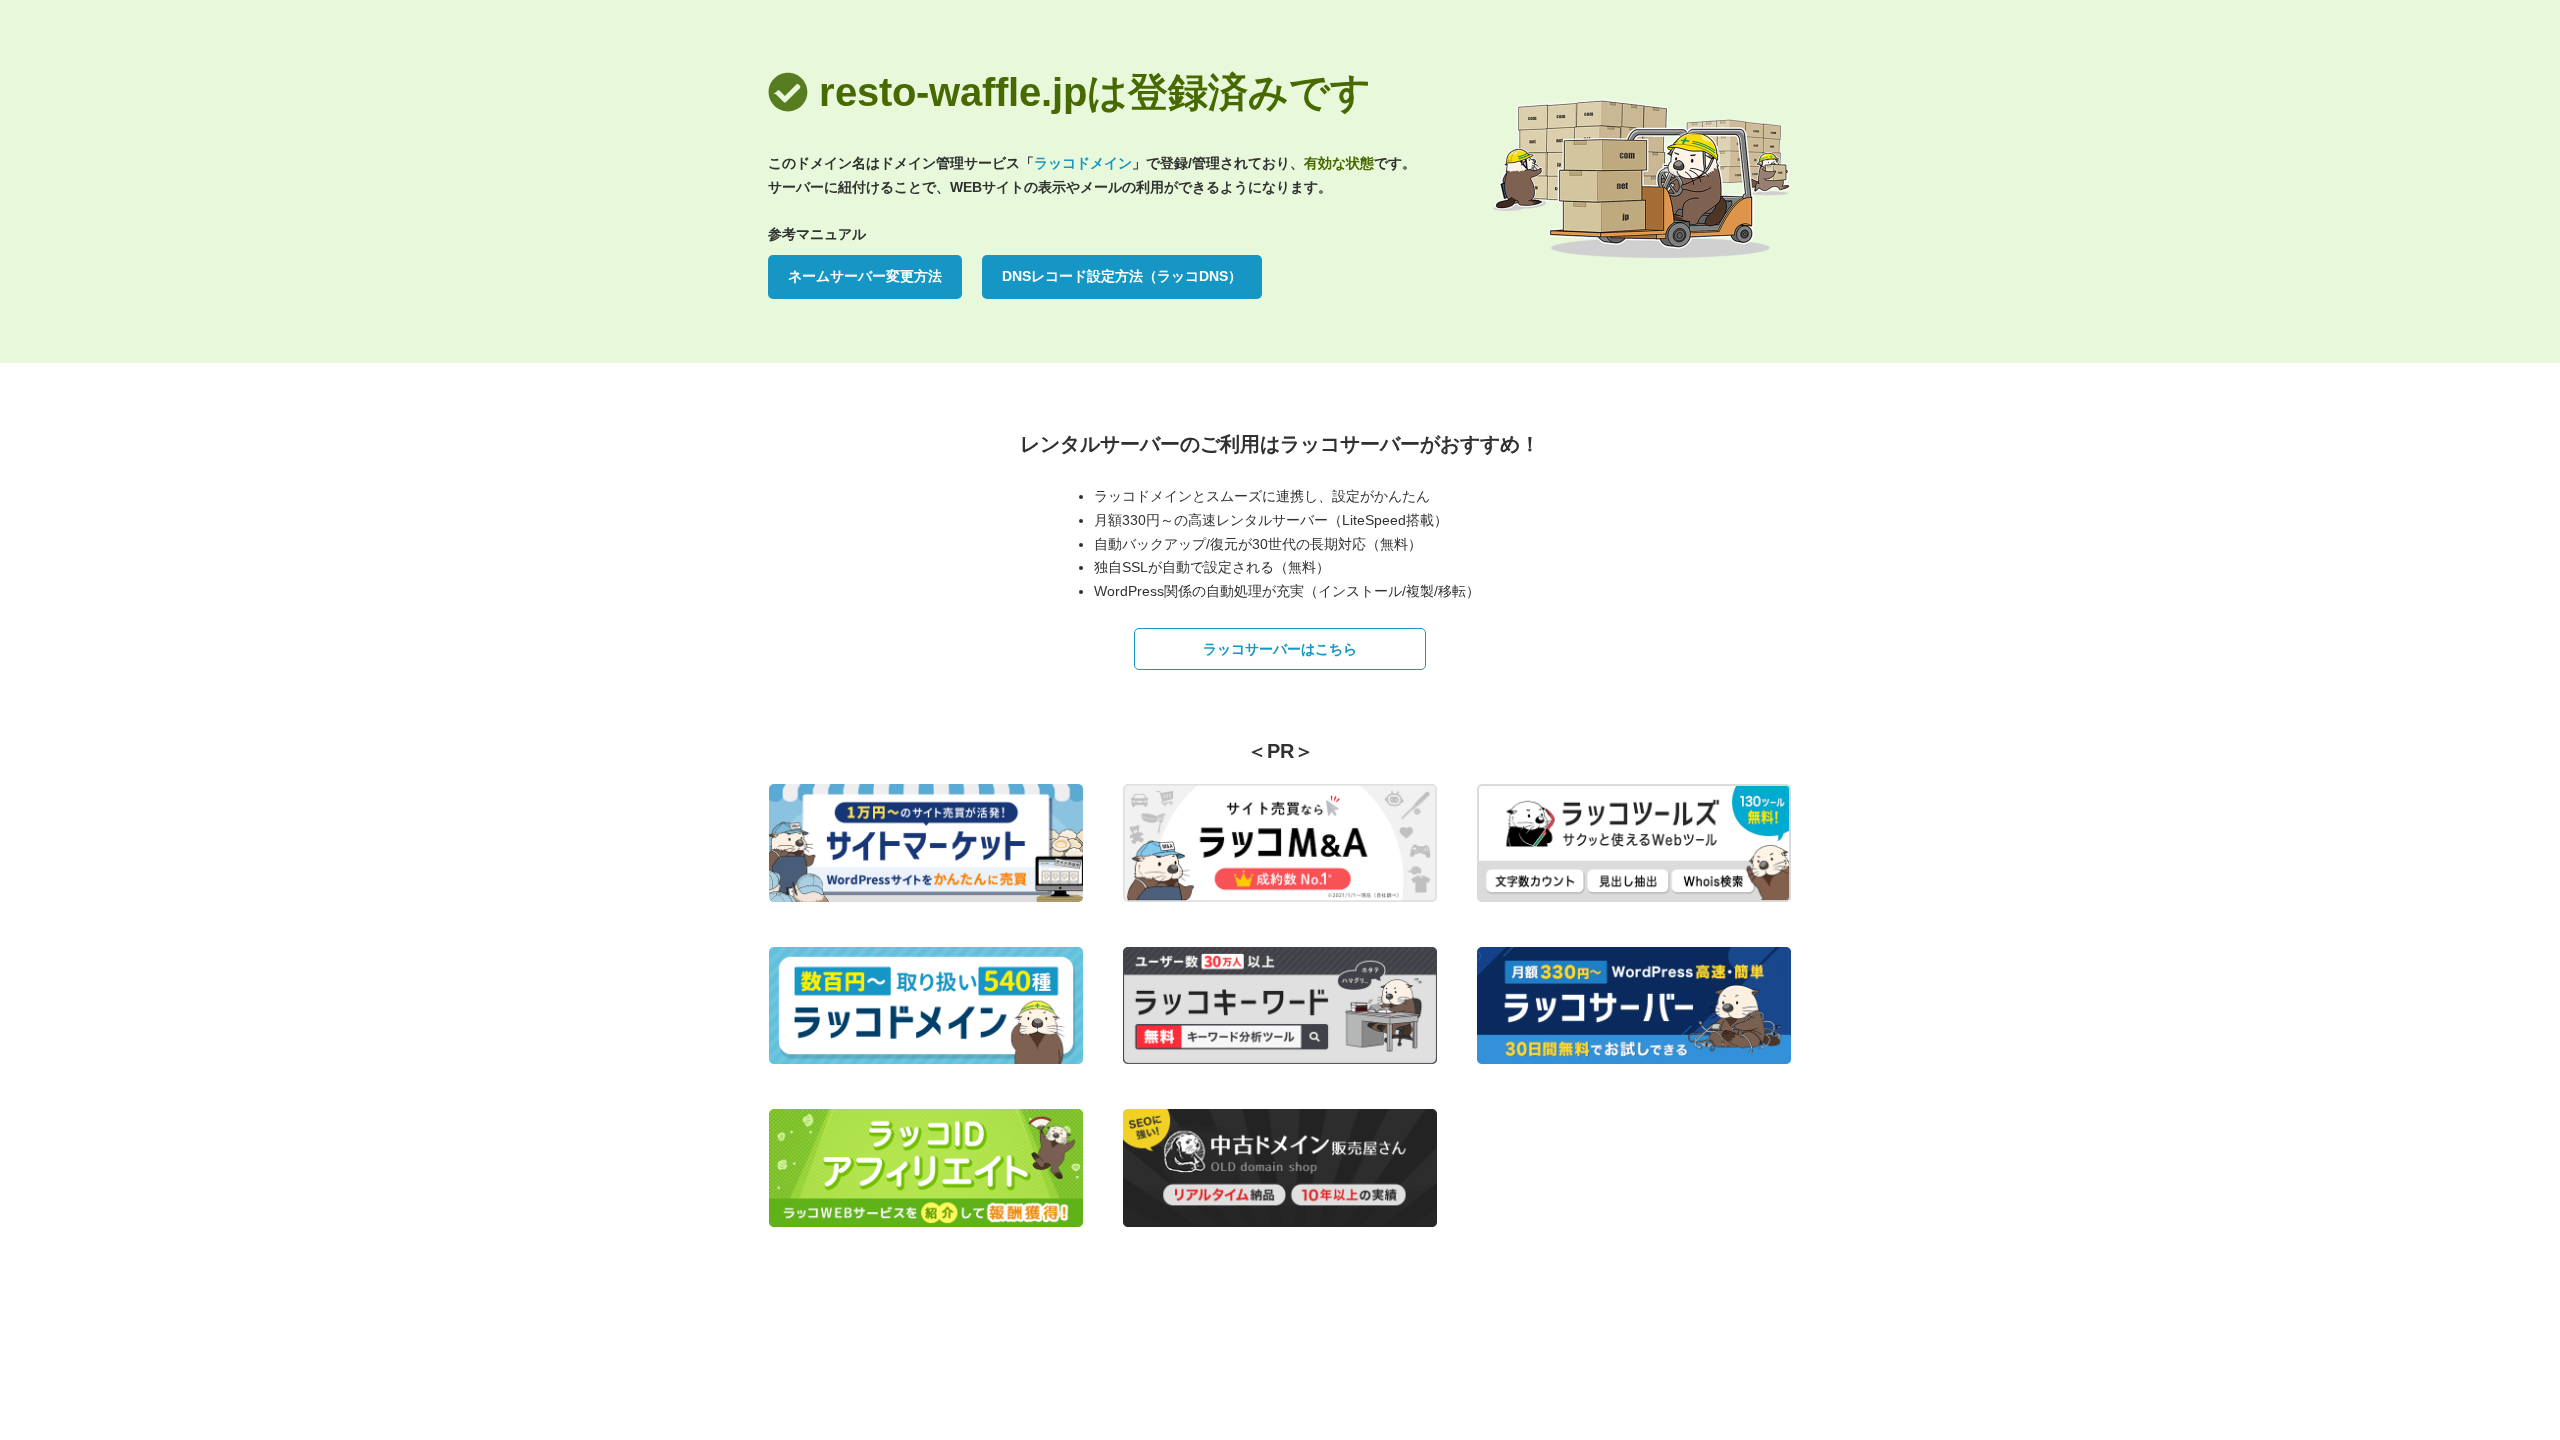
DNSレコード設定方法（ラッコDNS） (1122, 276)
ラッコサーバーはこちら (1280, 649)
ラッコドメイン (1083, 163)
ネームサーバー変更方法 (865, 276)
